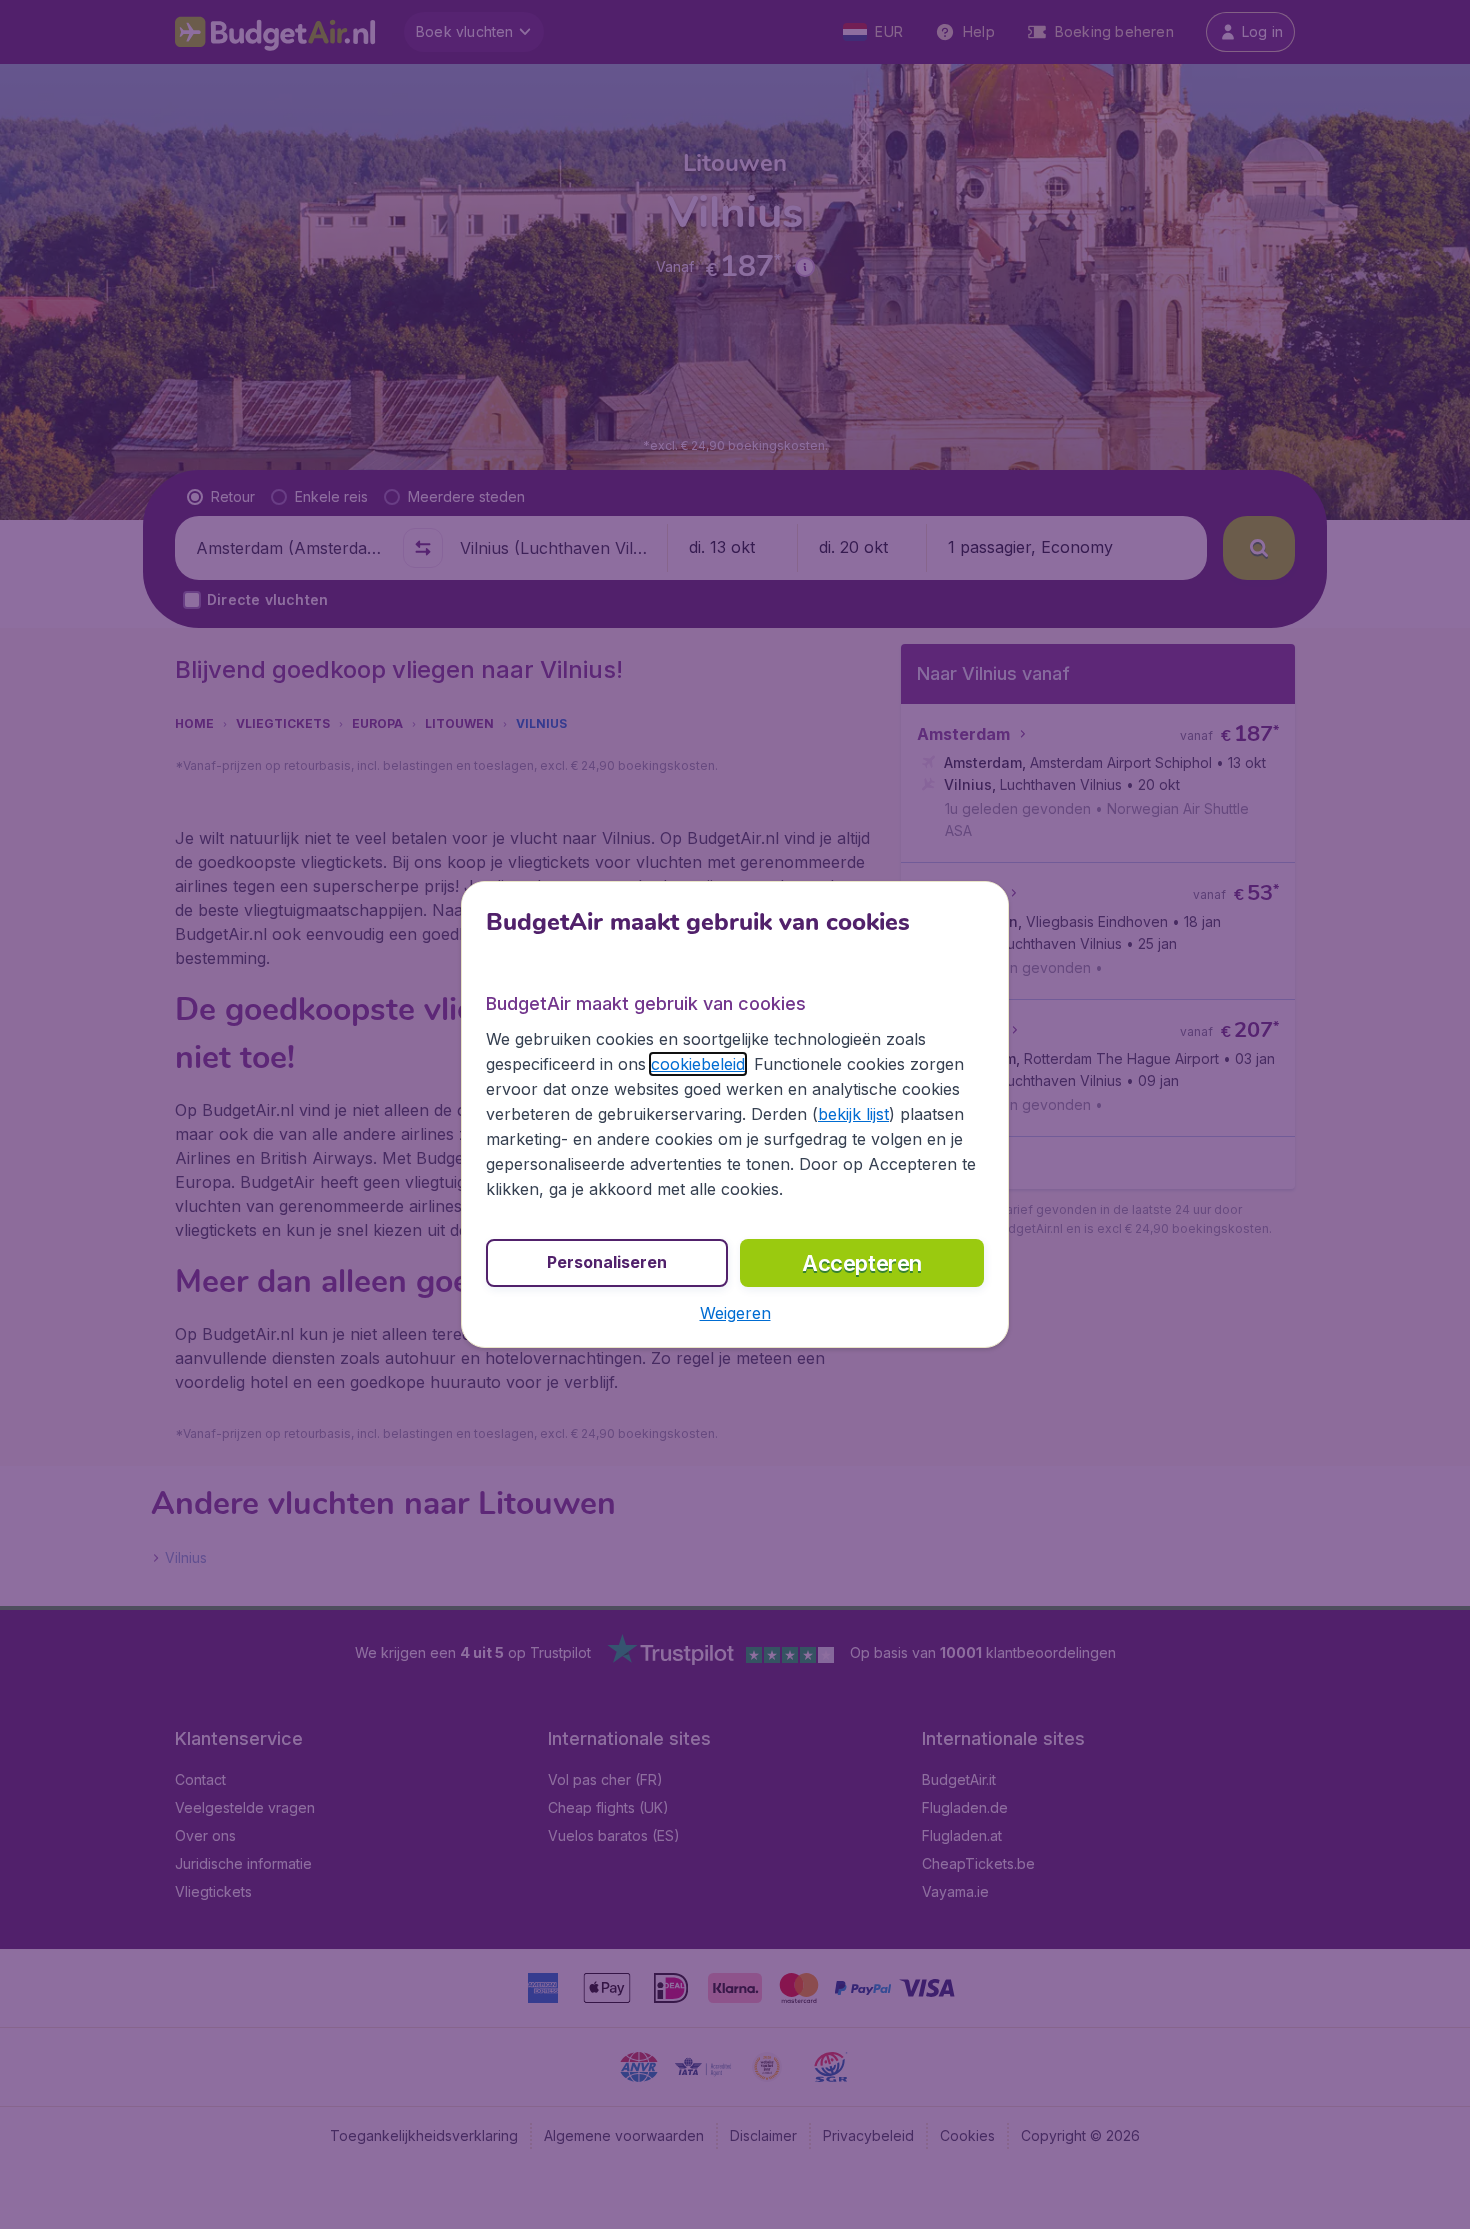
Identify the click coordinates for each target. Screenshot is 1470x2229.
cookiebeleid (698, 1064)
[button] (735, 1313)
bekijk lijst (853, 1114)
